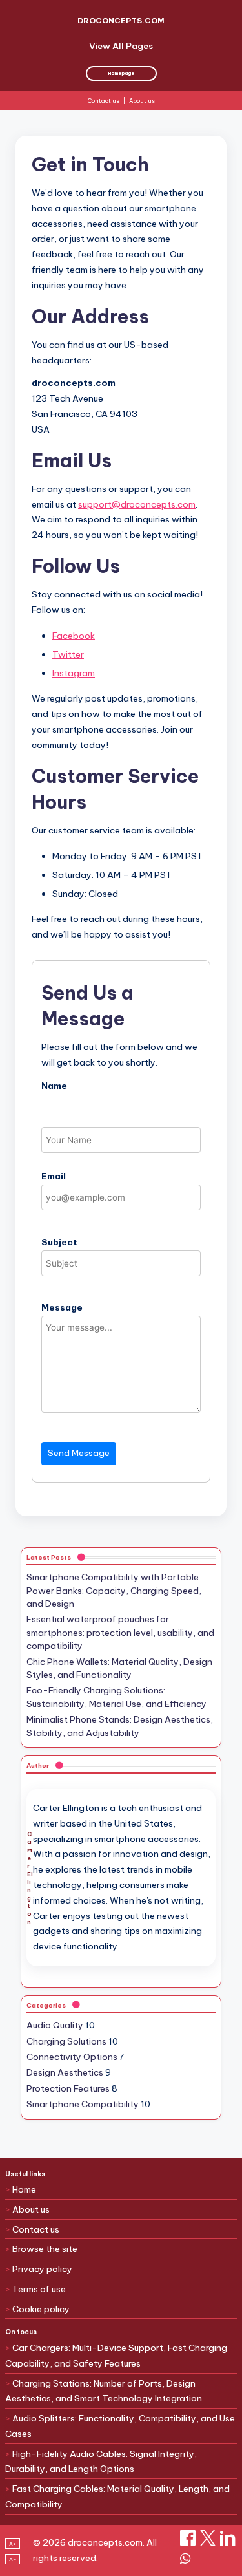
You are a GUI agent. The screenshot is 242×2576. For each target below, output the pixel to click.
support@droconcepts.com (137, 504)
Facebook (74, 636)
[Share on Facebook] (189, 2542)
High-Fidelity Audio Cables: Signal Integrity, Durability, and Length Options (101, 2462)
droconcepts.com (121, 20)
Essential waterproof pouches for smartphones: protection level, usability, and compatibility (120, 1632)
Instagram (74, 673)
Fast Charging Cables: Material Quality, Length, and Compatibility (117, 2496)
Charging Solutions (66, 2041)
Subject (59, 1242)
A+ (13, 2544)
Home (24, 2189)
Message (62, 1307)
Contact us (104, 101)
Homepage (121, 73)
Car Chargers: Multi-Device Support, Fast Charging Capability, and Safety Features (116, 2356)
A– (13, 2559)
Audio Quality (55, 2025)
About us (142, 101)
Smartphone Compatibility (83, 2104)
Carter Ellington (30, 1878)
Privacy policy (42, 2269)
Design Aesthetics (65, 2072)
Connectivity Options (72, 2057)
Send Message (79, 1453)
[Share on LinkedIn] (228, 2542)
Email (54, 1176)
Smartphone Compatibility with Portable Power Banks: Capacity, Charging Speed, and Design (114, 1590)
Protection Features (68, 2088)
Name (54, 1086)
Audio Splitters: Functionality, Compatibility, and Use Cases (120, 2426)
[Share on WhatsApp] (185, 2563)
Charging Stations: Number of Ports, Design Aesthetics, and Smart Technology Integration (104, 2391)
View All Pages (121, 46)
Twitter (68, 654)
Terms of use (39, 2289)
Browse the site (45, 2249)
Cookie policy (41, 2309)
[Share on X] (209, 2542)
